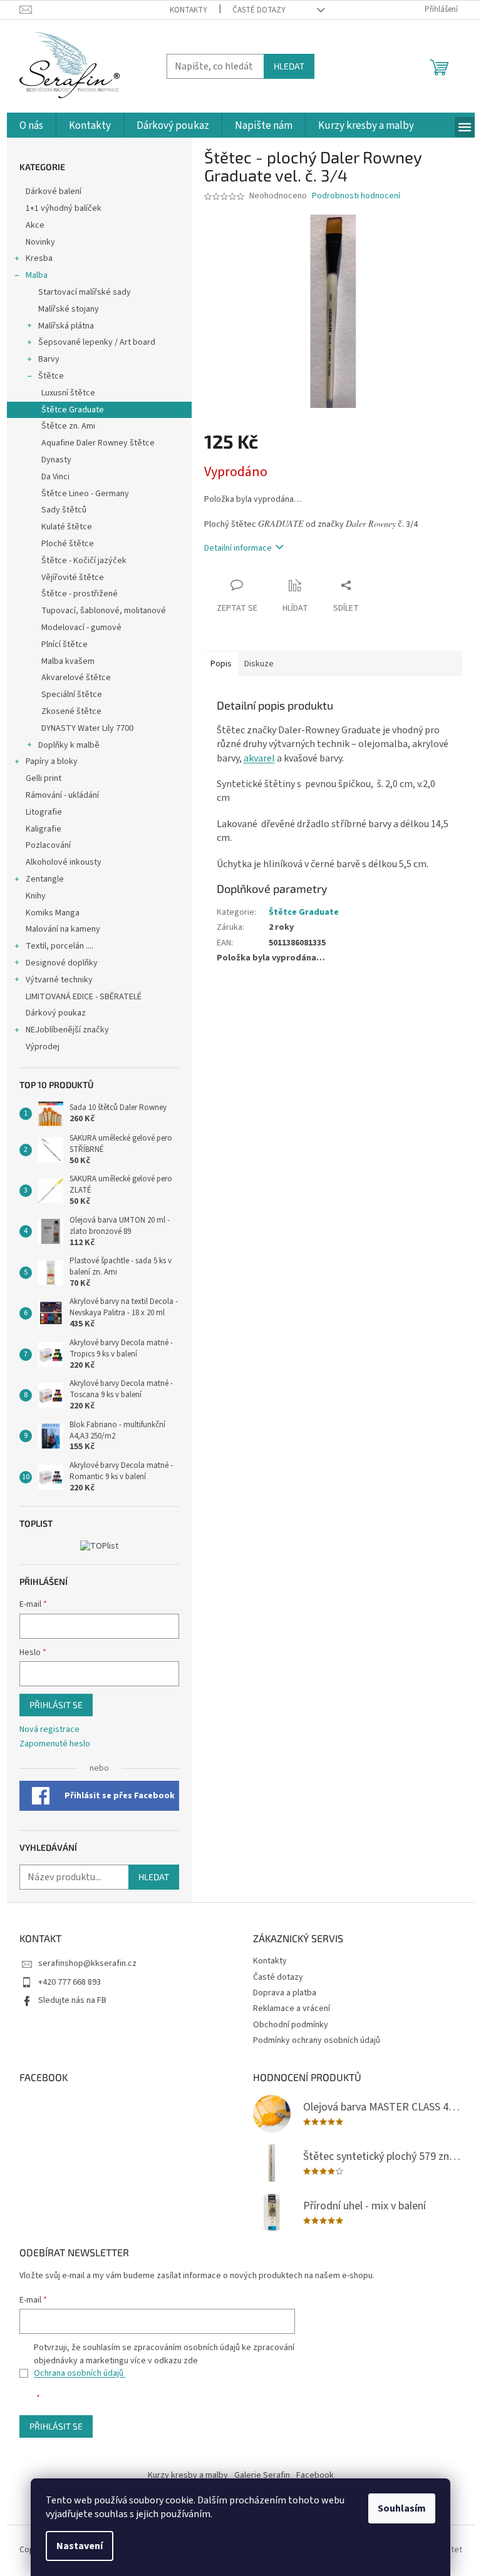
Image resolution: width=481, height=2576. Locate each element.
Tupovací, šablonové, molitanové (104, 611)
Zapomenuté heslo (55, 1744)
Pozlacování (48, 845)
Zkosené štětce (71, 711)
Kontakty (189, 10)
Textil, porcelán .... (59, 946)
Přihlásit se (56, 1705)
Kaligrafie (44, 829)
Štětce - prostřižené (80, 594)
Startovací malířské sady (85, 292)
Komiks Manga (53, 913)
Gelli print (44, 778)
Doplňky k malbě (69, 745)
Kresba (39, 258)
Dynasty (56, 460)
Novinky (40, 242)
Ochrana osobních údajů (80, 2373)
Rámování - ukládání (63, 795)
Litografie (44, 812)
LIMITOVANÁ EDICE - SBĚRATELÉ (84, 997)
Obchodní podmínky (291, 2025)
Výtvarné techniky (59, 980)
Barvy (49, 359)
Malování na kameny (63, 929)
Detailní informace (238, 548)
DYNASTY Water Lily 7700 (87, 728)
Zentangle (45, 879)
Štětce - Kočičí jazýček (84, 561)
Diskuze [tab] (259, 664)
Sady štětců (64, 510)
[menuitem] (31, 126)
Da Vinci (55, 477)
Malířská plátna (66, 326)
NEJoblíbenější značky (67, 1030)
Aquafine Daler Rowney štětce (98, 443)
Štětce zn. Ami (68, 426)
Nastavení (80, 2546)
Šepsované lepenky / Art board (97, 342)
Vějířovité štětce (73, 578)
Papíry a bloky (52, 761)
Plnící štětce (65, 644)
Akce (36, 225)
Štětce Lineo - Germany (85, 494)
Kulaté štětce (67, 527)
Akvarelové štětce (76, 678)
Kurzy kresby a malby (188, 2475)
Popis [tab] (221, 664)
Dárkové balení (54, 191)
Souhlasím (402, 2508)
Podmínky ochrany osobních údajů (317, 2040)
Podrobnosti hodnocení (356, 196)
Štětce (51, 376)
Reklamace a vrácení (292, 2008)
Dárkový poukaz (56, 1013)
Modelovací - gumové (81, 628)
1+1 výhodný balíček (64, 208)
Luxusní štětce (68, 393)
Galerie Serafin (262, 2475)
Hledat (289, 66)
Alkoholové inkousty (64, 862)
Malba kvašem (68, 661)
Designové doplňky (62, 963)
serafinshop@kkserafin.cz (87, 1963)
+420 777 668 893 (70, 1982)
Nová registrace (49, 1730)
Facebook (315, 2475)
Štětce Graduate (73, 410)
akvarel (259, 758)
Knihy (36, 896)
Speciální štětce (72, 695)
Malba (37, 275)
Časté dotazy (259, 10)
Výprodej (43, 1047)
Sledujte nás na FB (72, 2000)
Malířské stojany (69, 309)
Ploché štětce (68, 544)
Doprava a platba (285, 1993)
